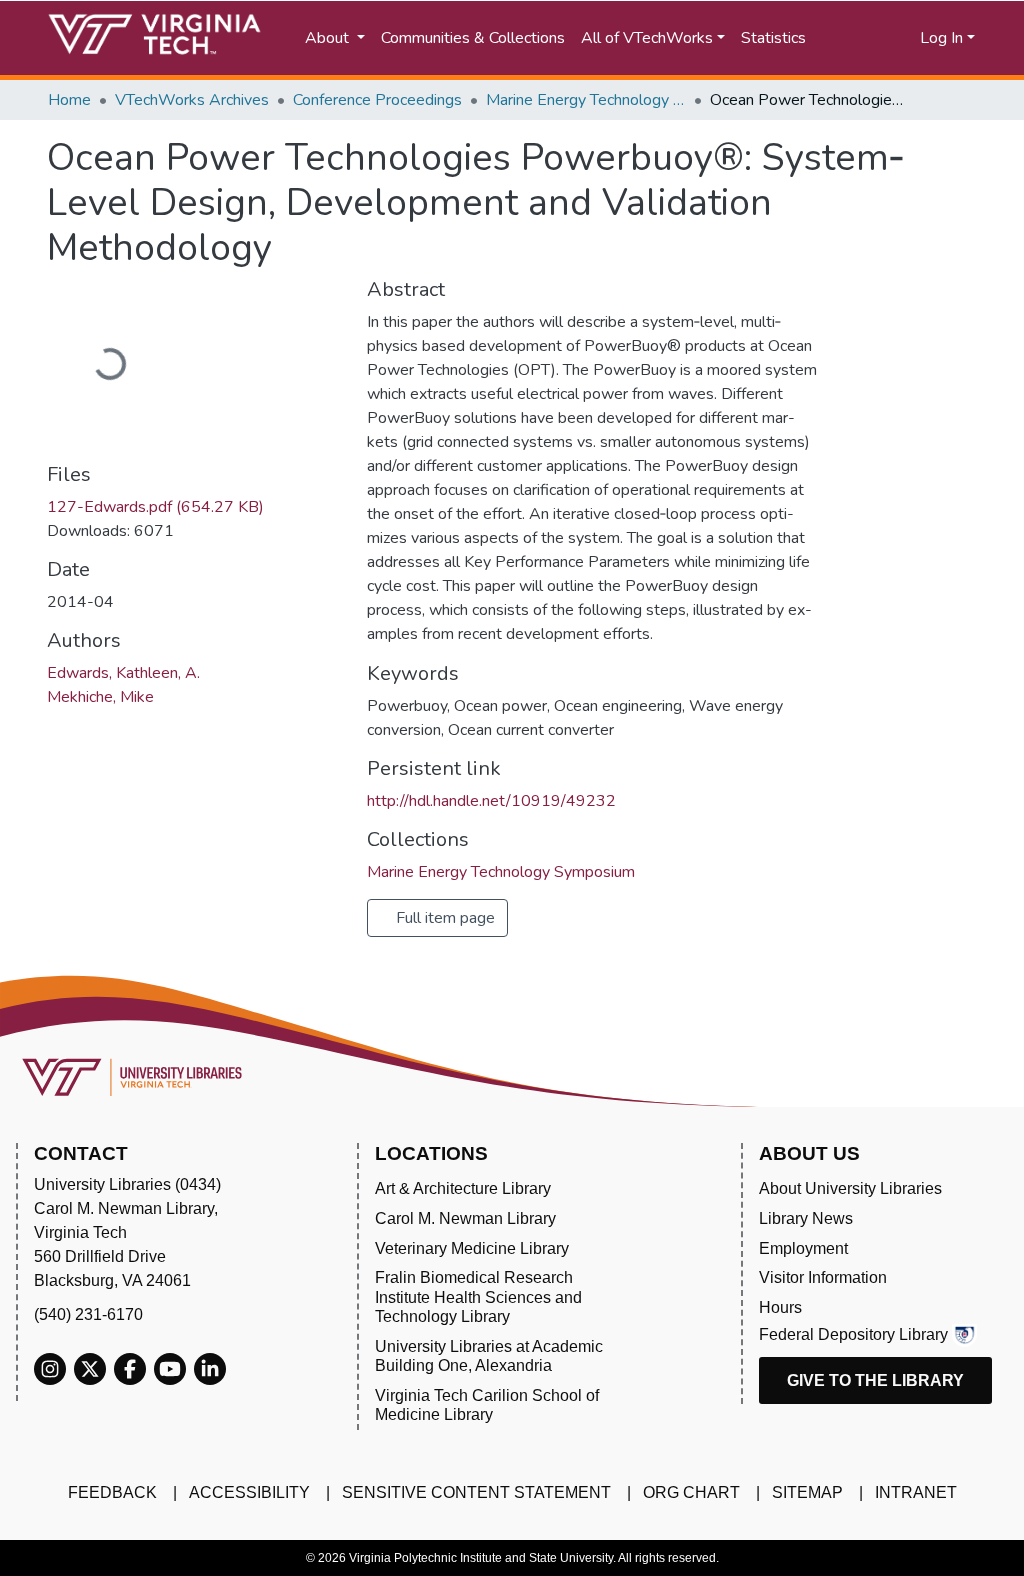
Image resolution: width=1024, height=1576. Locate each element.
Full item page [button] (443, 918)
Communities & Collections (473, 38)
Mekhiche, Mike (100, 697)
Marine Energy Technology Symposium (586, 100)
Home (69, 100)
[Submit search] (844, 38)
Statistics (773, 38)
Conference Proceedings (377, 100)
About (329, 38)
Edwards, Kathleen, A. (123, 673)
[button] (887, 38)
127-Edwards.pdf (155, 507)
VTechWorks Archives (192, 100)
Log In (941, 38)
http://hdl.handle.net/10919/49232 (491, 801)
